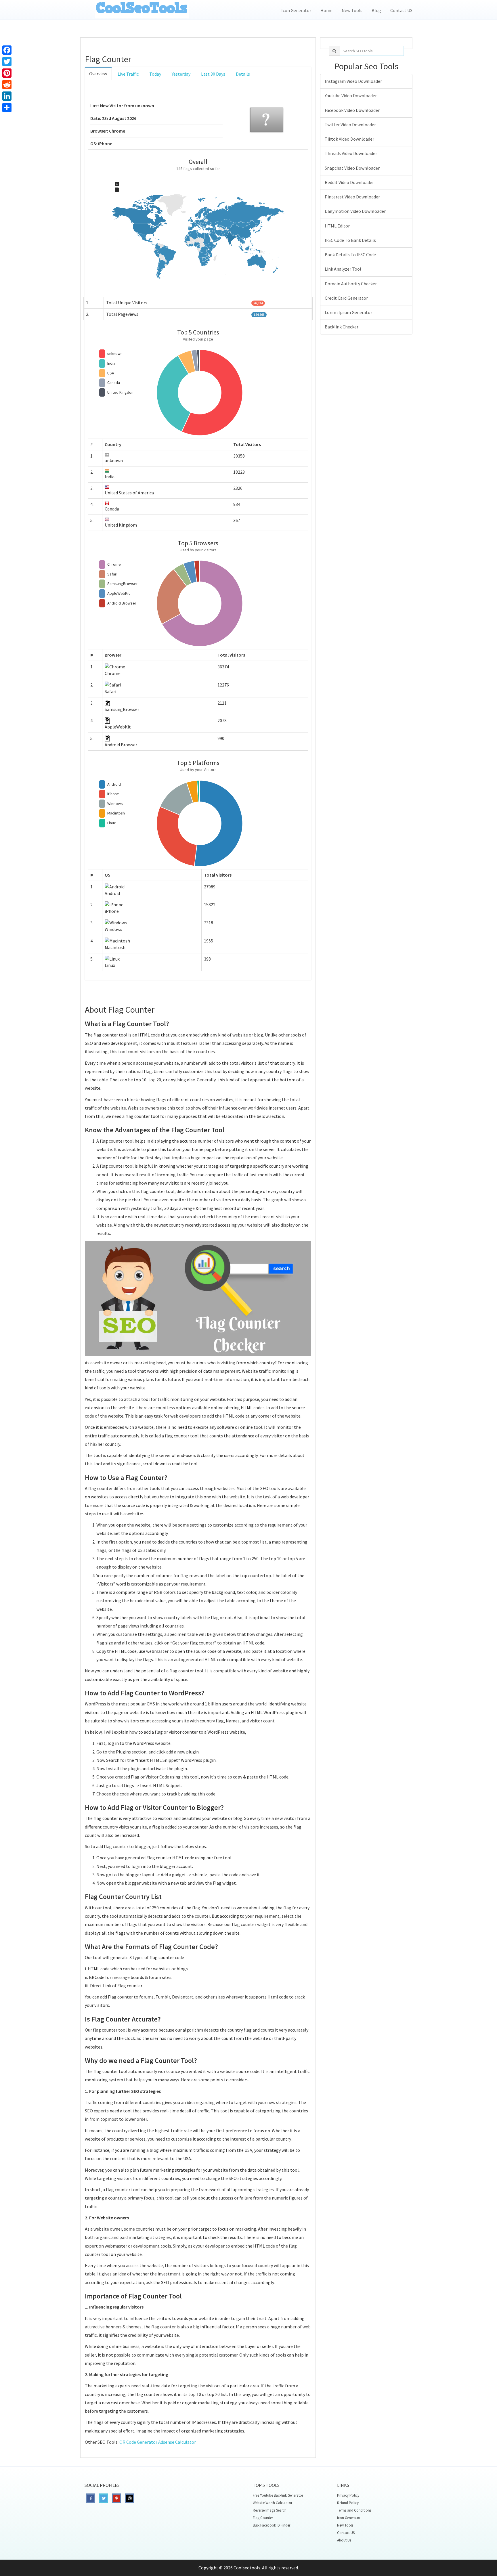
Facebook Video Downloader (352, 110)
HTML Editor (337, 226)
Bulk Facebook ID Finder (272, 2525)
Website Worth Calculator (273, 2503)
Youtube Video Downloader (351, 95)
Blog (376, 10)
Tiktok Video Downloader (349, 139)
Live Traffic (128, 74)
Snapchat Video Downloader (352, 168)
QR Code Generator (138, 2442)
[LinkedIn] (7, 96)
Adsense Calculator (177, 2442)
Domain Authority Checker (351, 284)
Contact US (401, 10)
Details (243, 74)
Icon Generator (296, 10)
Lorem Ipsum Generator (348, 312)
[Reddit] (7, 85)
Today (155, 74)
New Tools (352, 10)
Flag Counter (263, 2518)
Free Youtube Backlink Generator (278, 2495)
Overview (98, 74)
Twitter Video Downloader (350, 125)
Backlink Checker (342, 327)
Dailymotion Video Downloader (355, 211)
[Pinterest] (7, 73)
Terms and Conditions (354, 2510)
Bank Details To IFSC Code (350, 255)
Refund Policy (348, 2503)
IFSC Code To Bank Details (350, 240)
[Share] (7, 108)
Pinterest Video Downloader (352, 197)
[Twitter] (7, 62)
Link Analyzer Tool (343, 269)
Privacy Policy (348, 2495)
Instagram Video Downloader (353, 81)
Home (326, 10)
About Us (344, 2540)
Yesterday (181, 74)
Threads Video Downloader (351, 153)
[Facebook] (7, 50)
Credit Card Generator (346, 298)
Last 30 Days (213, 74)
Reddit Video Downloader (349, 182)
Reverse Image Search (270, 2510)
